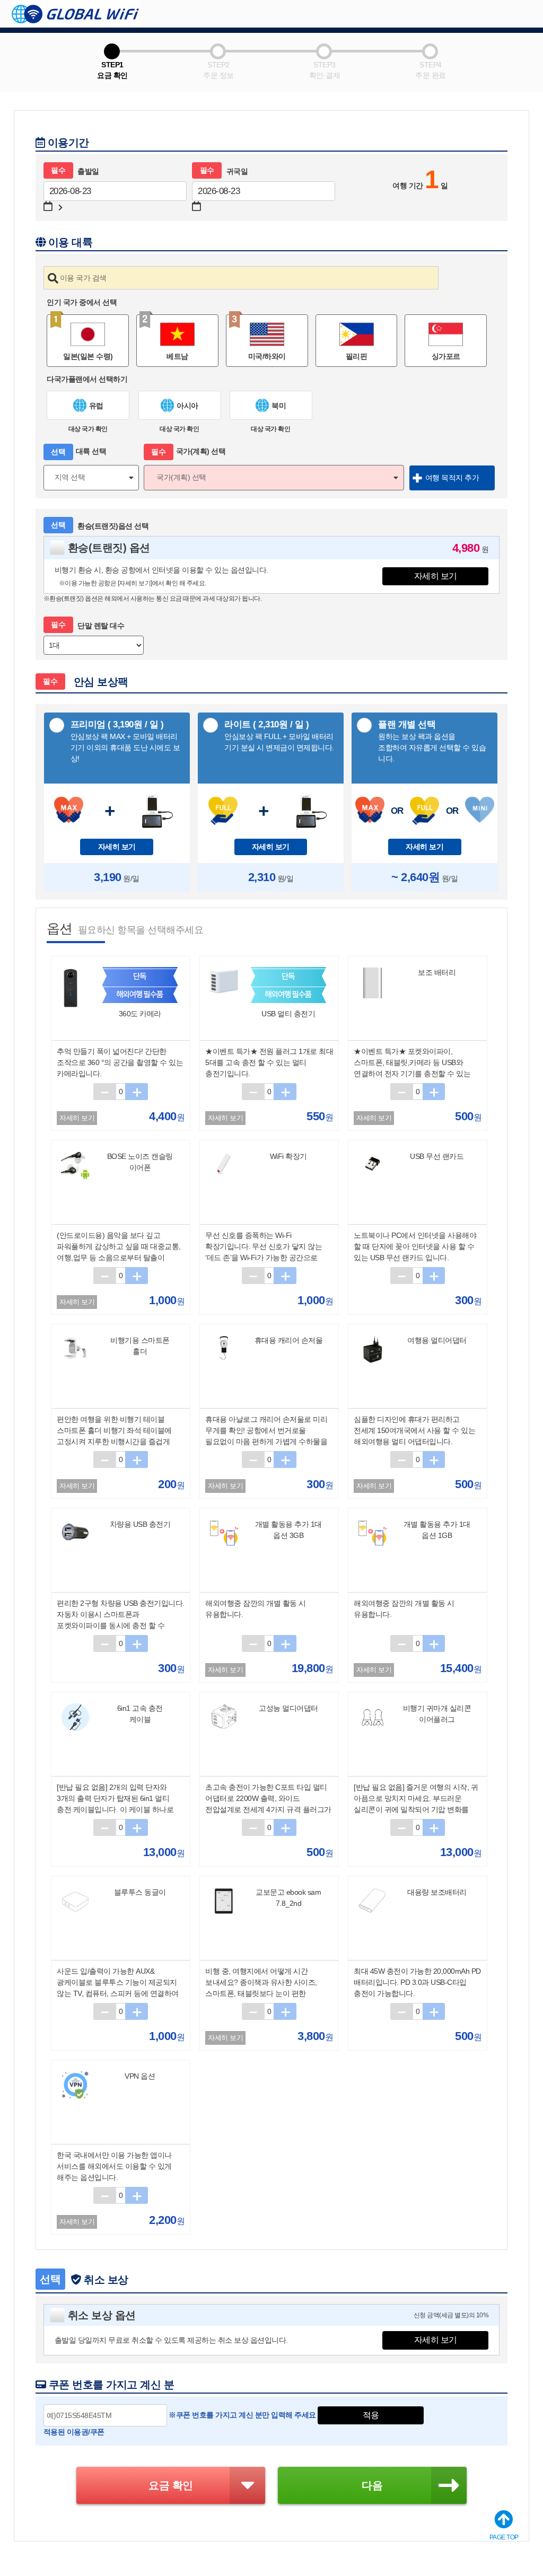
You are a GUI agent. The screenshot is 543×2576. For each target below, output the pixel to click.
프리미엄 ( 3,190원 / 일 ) (125, 741)
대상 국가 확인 (88, 429)
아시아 (187, 406)
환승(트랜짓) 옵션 (109, 548)
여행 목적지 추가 (452, 478)
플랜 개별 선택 (432, 741)
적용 (371, 2415)
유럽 (96, 406)
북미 (279, 406)
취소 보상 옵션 (102, 2315)
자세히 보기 (436, 576)
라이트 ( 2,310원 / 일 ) (279, 736)
